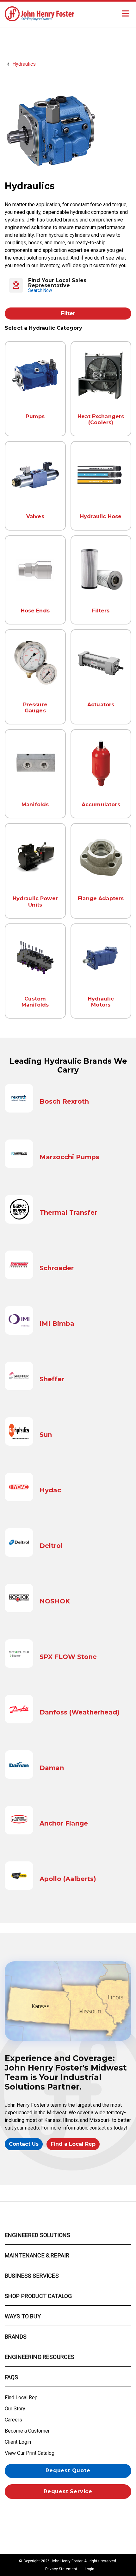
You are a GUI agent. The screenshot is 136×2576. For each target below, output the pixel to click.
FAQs (12, 2377)
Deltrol (51, 1546)
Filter (68, 313)
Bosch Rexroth (64, 1101)
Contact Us (24, 2144)
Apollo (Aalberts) (68, 1879)
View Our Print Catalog (30, 2453)
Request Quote (68, 2470)
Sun (46, 1435)
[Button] (125, 14)
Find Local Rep (21, 2398)
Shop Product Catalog (38, 2296)
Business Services (32, 2276)
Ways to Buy (23, 2316)
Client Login (18, 2442)
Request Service (68, 2491)
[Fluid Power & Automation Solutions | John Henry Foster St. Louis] (40, 13)
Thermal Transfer (68, 1212)
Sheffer (52, 1379)
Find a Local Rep (73, 2144)
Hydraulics (24, 64)
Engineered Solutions (37, 2235)
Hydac (50, 1490)
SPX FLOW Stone (68, 1657)
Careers (13, 2420)
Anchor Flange (64, 1823)
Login (90, 2569)
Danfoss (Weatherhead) (80, 1712)
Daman (52, 1768)
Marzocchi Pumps (69, 1157)
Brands (16, 2337)
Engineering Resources (40, 2357)
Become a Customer (27, 2431)
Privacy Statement (61, 2569)
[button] (68, 285)
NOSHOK (55, 1601)
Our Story (15, 2409)
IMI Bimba (57, 1324)
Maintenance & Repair (37, 2255)
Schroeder (57, 1268)
